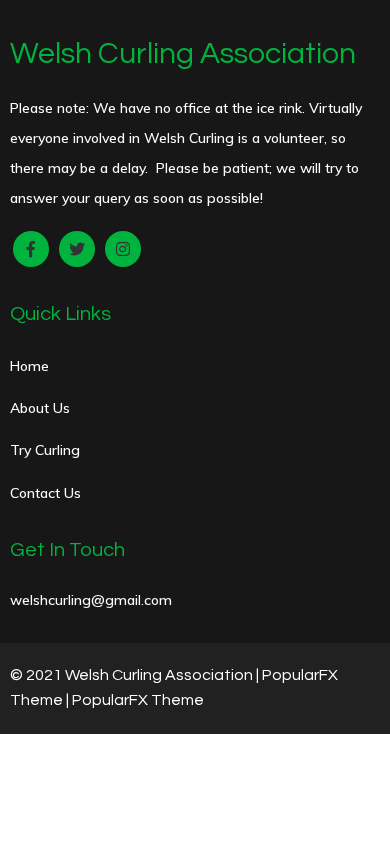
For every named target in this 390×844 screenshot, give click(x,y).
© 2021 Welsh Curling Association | (136, 675)
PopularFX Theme (138, 700)
